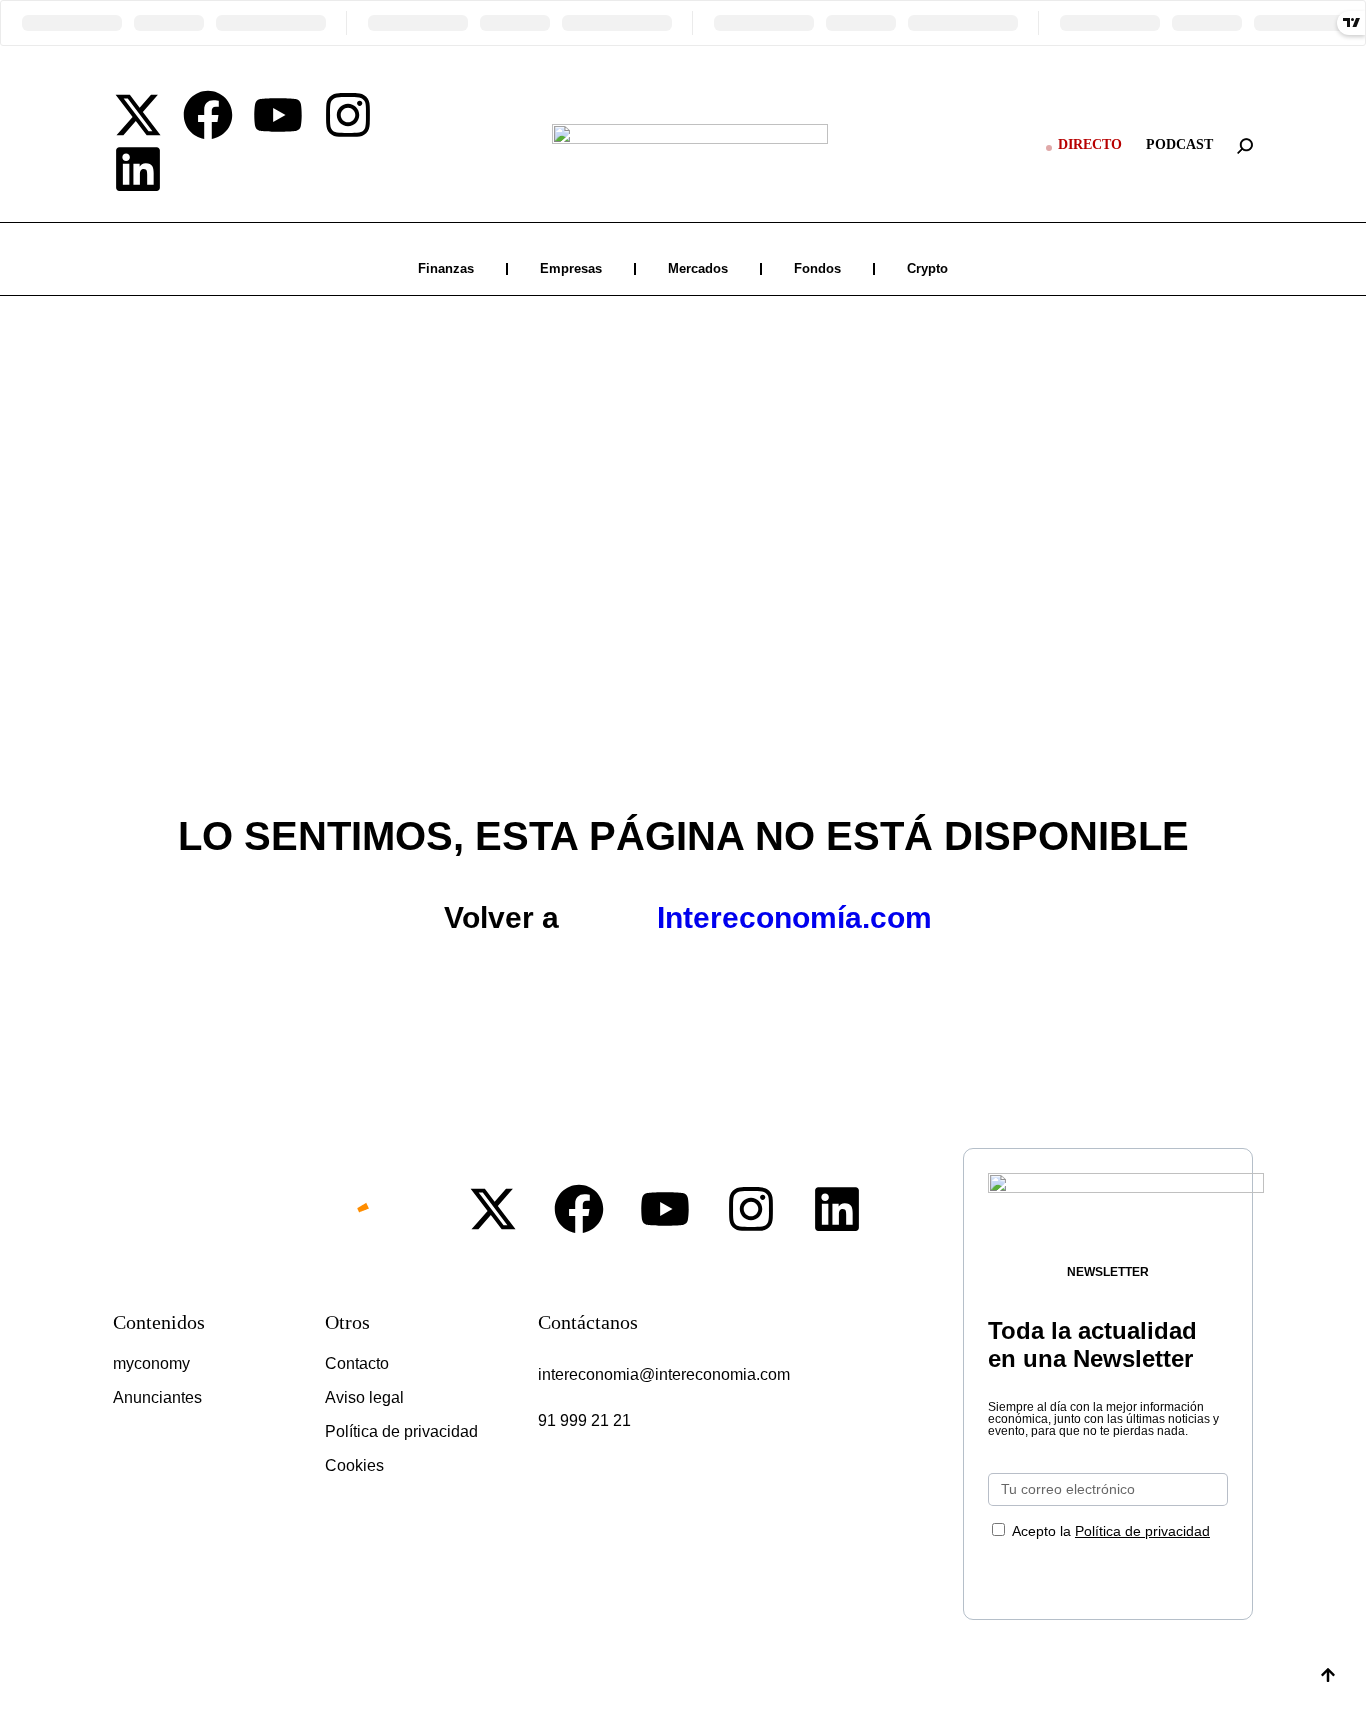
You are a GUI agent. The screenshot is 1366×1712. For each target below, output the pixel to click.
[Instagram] (348, 115)
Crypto (927, 268)
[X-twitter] (138, 115)
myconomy (151, 1363)
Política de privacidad (401, 1431)
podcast (1179, 144)
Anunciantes (157, 1397)
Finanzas (446, 268)
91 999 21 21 (584, 1420)
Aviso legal (364, 1397)
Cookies (354, 1465)
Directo (1090, 144)
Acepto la (1111, 1531)
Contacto (357, 1363)
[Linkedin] (138, 169)
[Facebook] (208, 115)
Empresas (571, 268)
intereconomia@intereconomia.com (664, 1374)
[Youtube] (278, 115)
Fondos (817, 268)
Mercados (698, 268)
